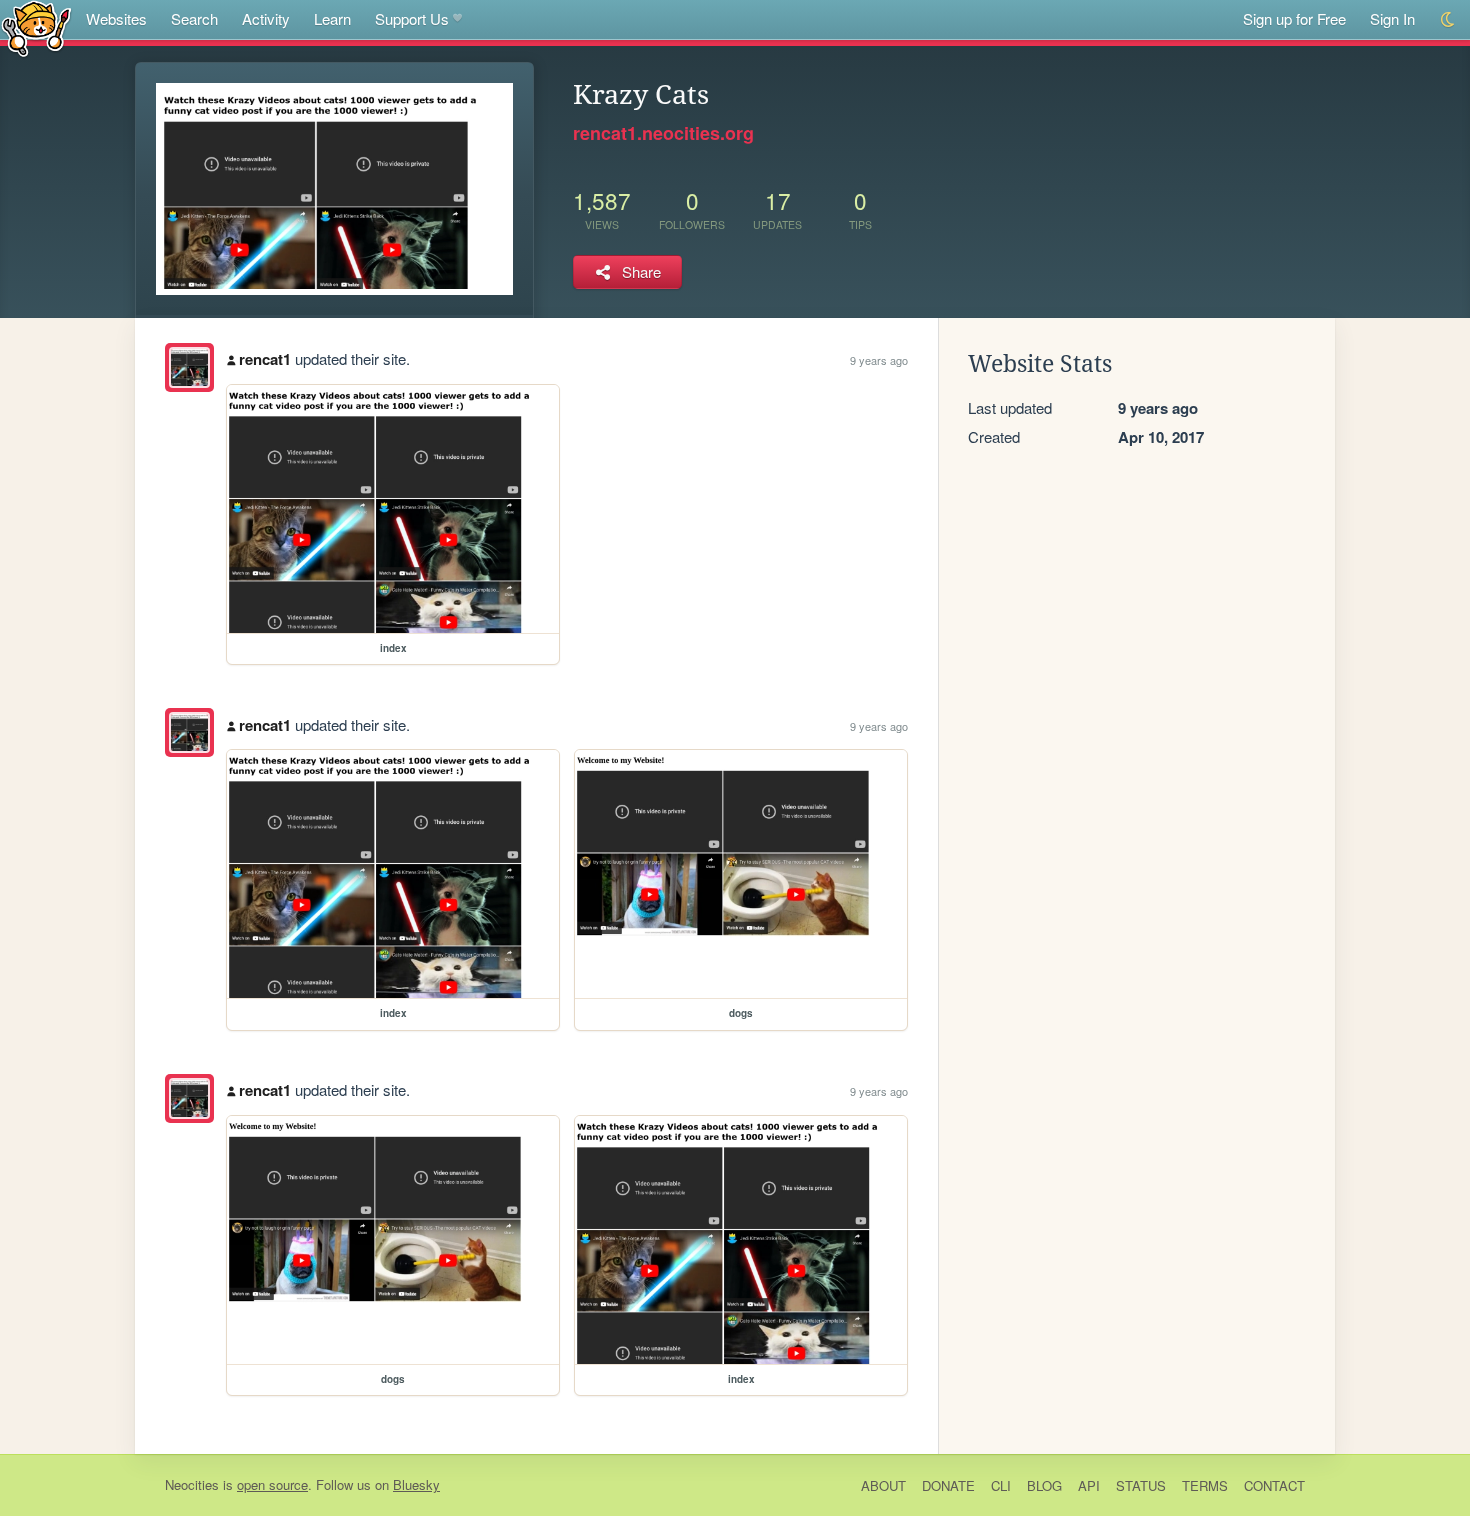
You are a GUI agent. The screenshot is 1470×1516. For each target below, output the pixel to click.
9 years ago (879, 360)
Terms (1205, 1485)
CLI (1001, 1485)
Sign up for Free (1294, 18)
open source (272, 1484)
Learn (332, 18)
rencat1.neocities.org (663, 133)
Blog (1044, 1485)
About (883, 1485)
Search (194, 18)
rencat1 (265, 359)
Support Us (412, 18)
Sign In (1392, 18)
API (1089, 1485)
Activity (266, 18)
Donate (948, 1485)
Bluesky (416, 1484)
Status (1141, 1485)
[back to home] (36, 27)
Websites (116, 18)
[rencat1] (189, 367)
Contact (1274, 1485)
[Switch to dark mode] (1448, 19)
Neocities (192, 1484)
